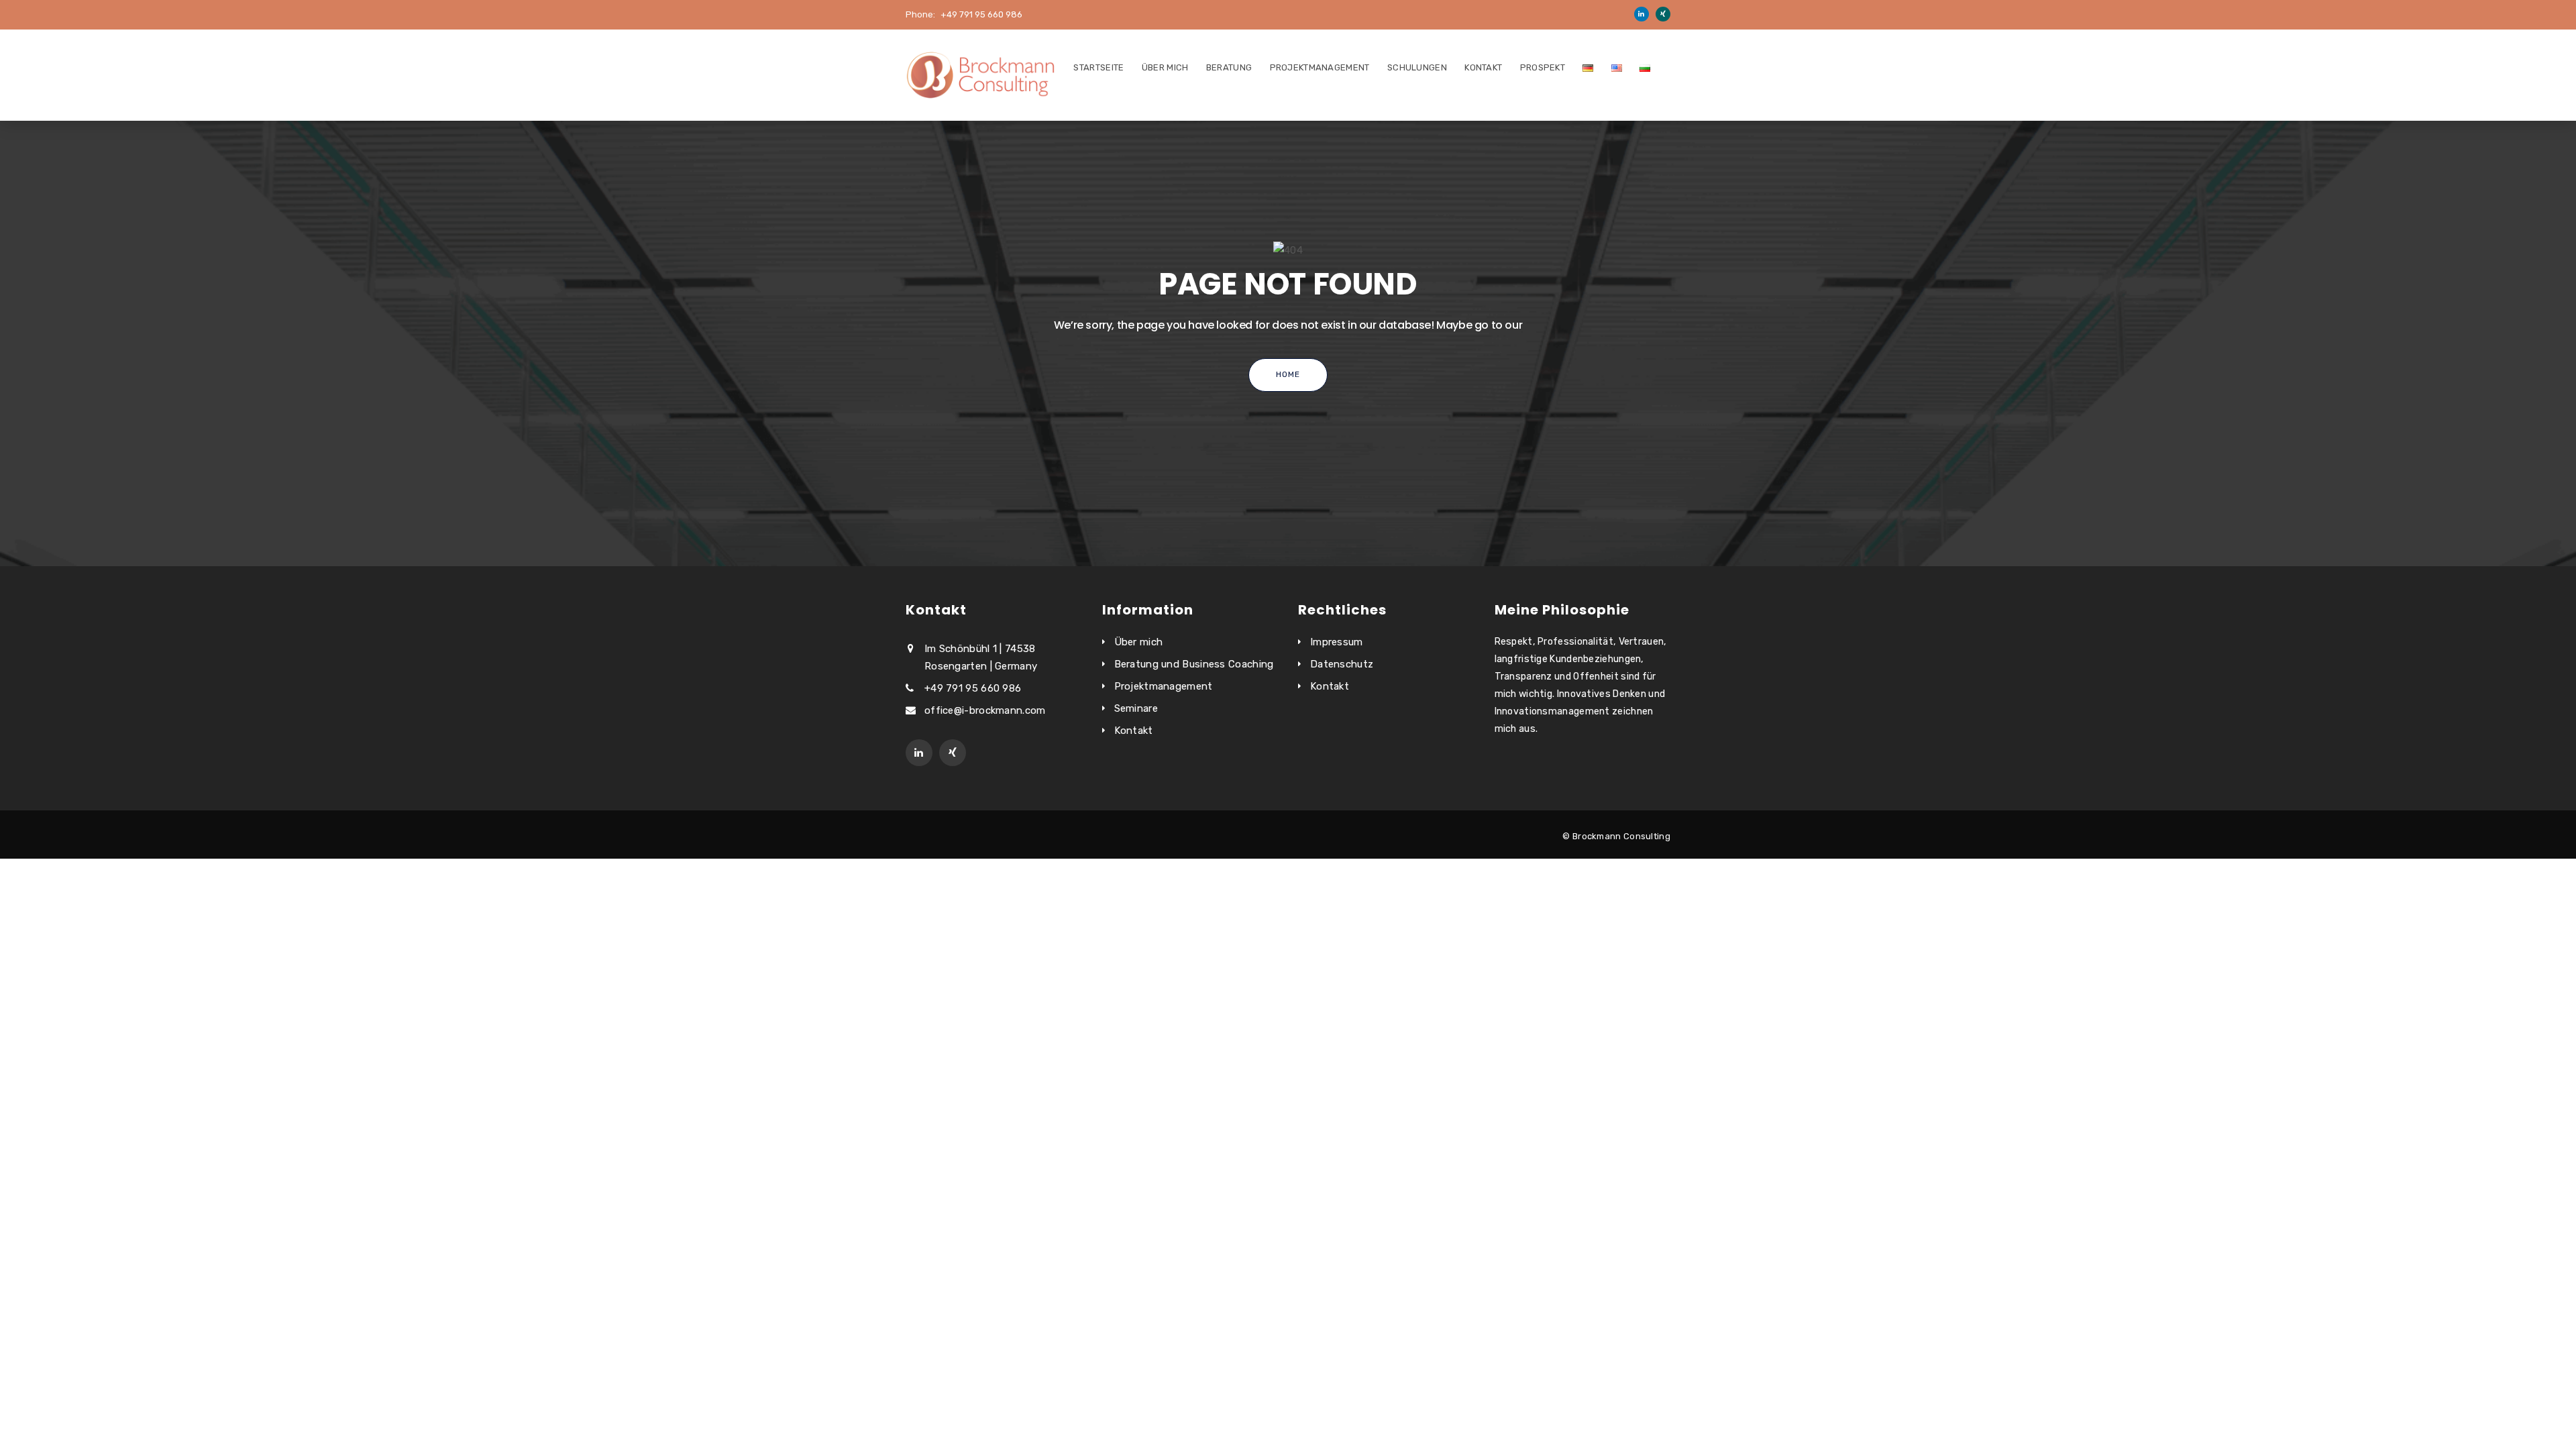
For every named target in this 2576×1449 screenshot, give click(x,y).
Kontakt (1483, 67)
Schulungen (1417, 67)
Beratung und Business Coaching (1194, 664)
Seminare (1136, 708)
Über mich (1165, 67)
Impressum (1337, 642)
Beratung (1229, 67)
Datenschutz (1342, 664)
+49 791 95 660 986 (981, 14)
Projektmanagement (1320, 67)
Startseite (1098, 67)
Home (1288, 374)
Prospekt (1543, 67)
